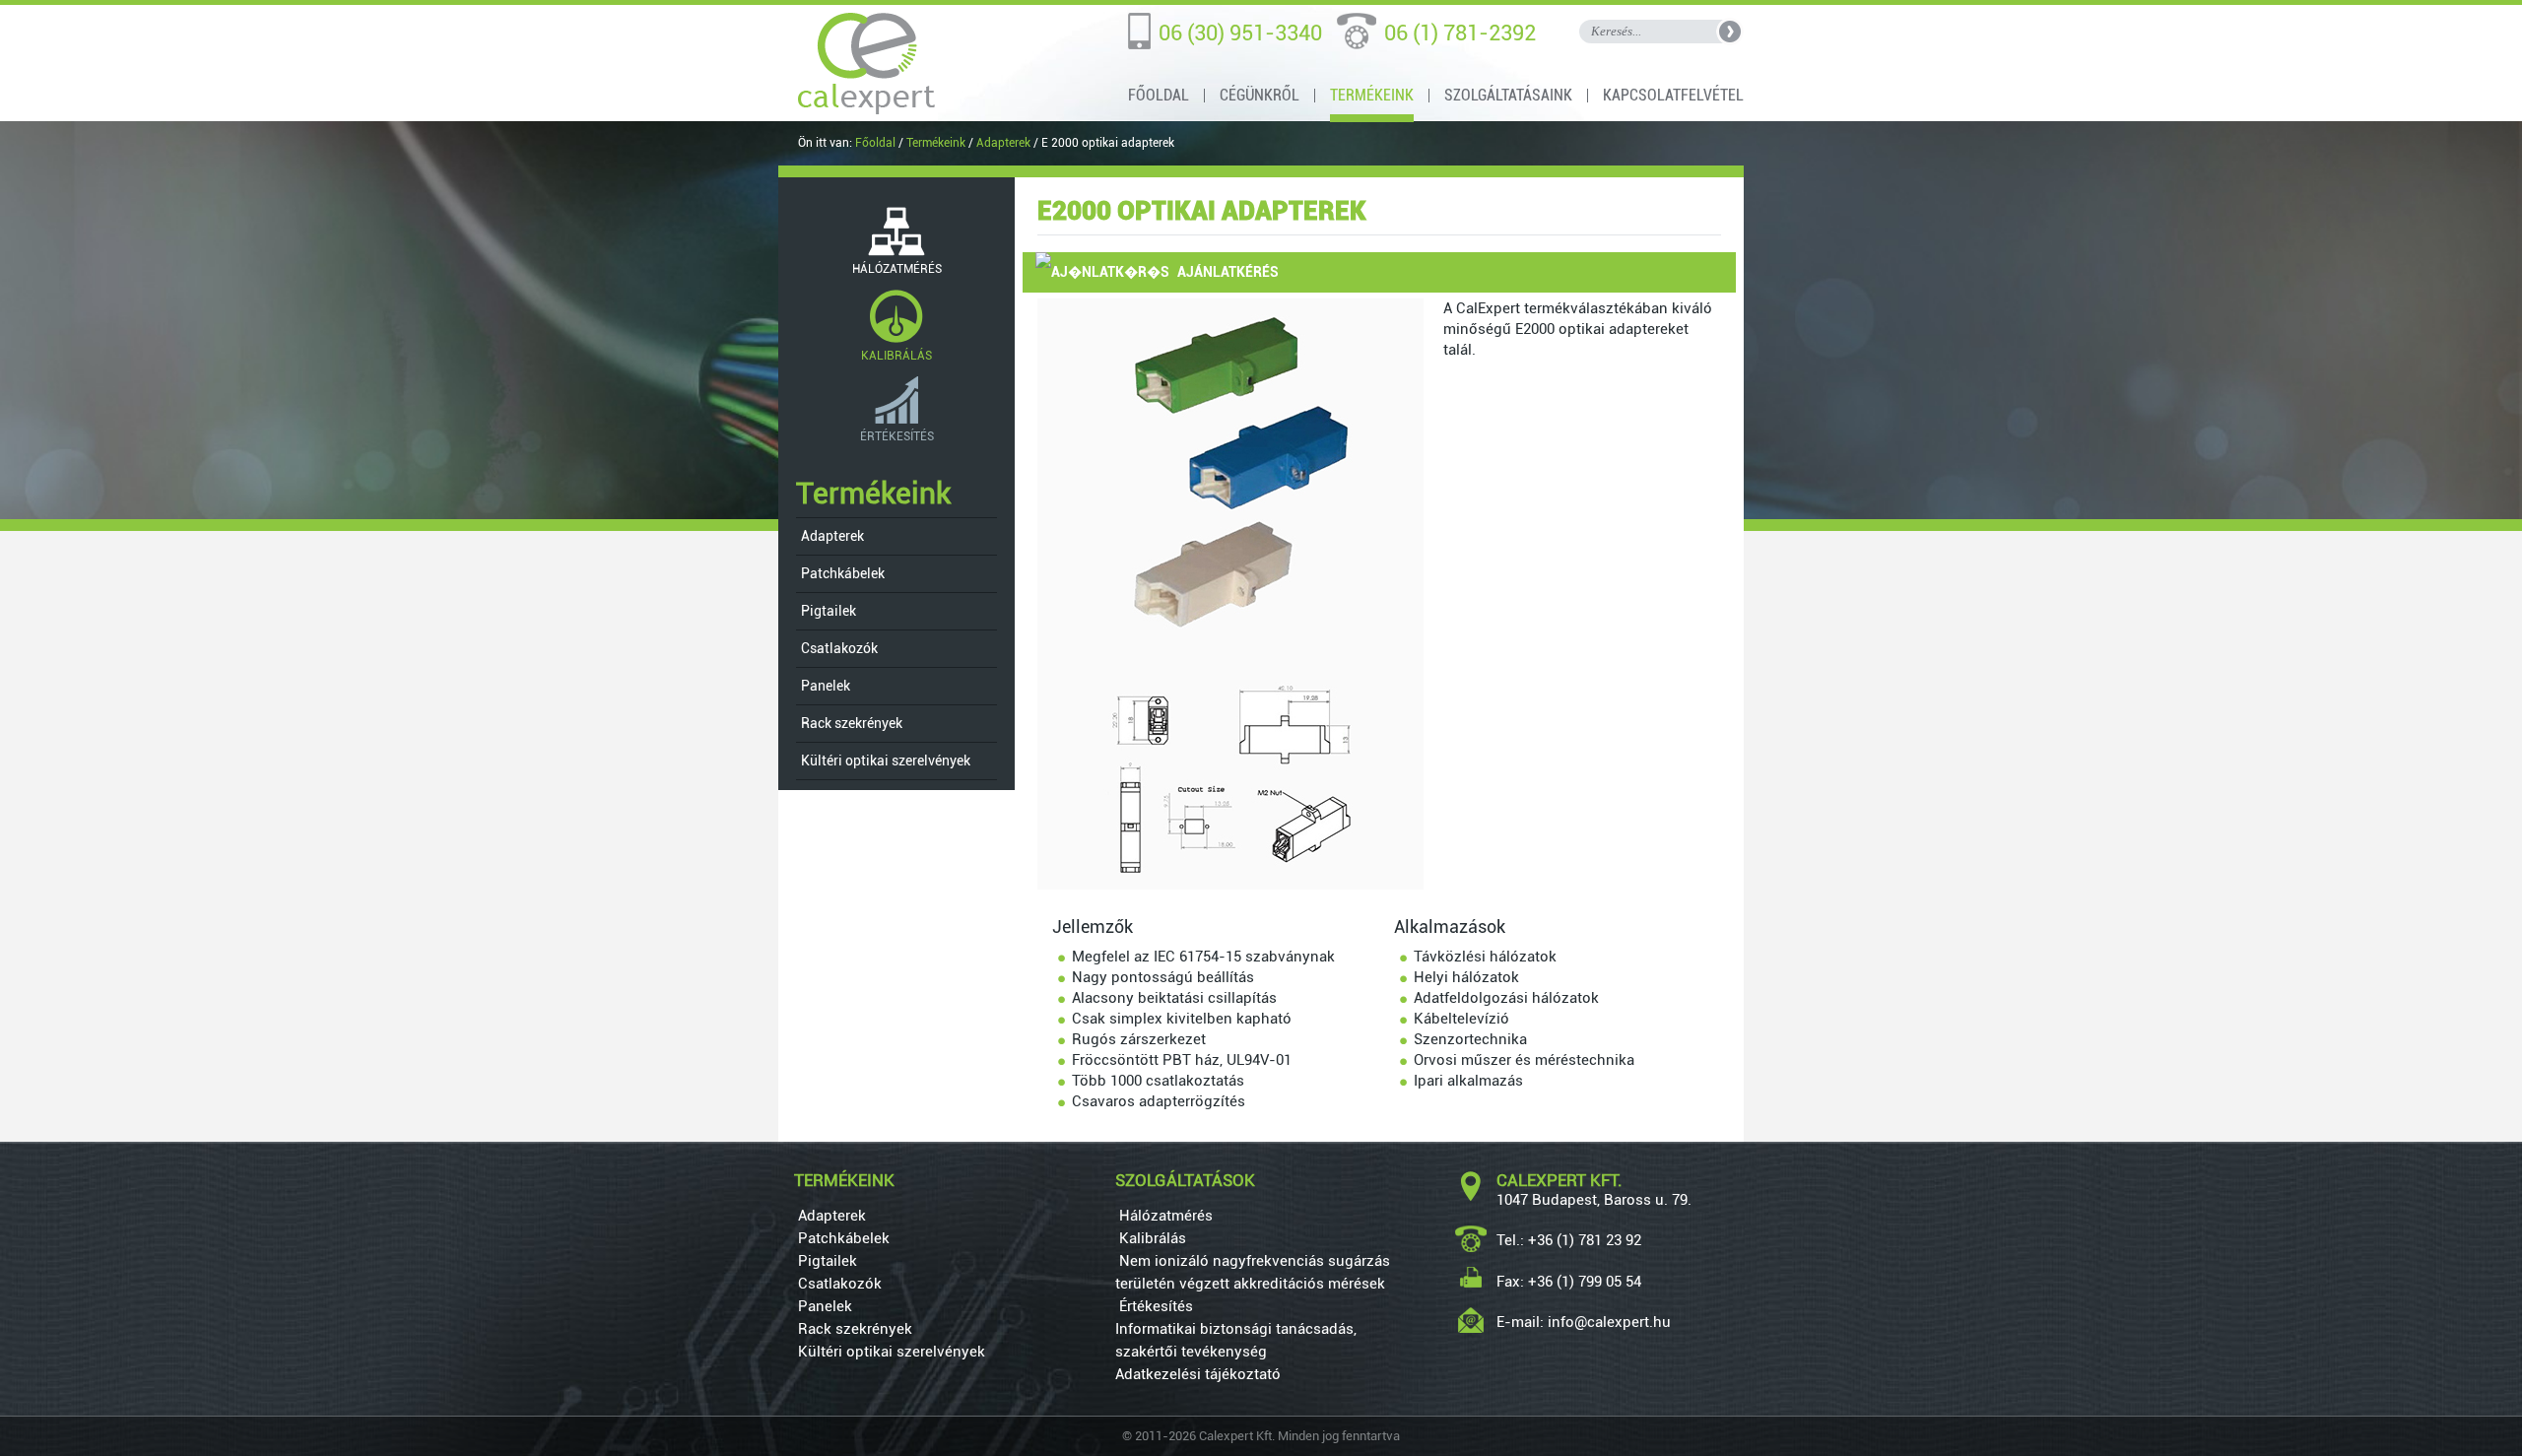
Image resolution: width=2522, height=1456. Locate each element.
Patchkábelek (841, 573)
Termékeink (1372, 95)
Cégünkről (1260, 95)
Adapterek (1003, 143)
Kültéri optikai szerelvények (884, 761)
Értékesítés (1154, 1306)
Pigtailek (827, 611)
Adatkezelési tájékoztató (1198, 1374)
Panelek (824, 686)
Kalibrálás (1151, 1238)
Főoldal (1159, 95)
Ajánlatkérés (1227, 272)
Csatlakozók (838, 648)
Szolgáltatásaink (1508, 95)
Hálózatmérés (1164, 1216)
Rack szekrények (850, 723)
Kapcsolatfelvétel (1673, 95)
